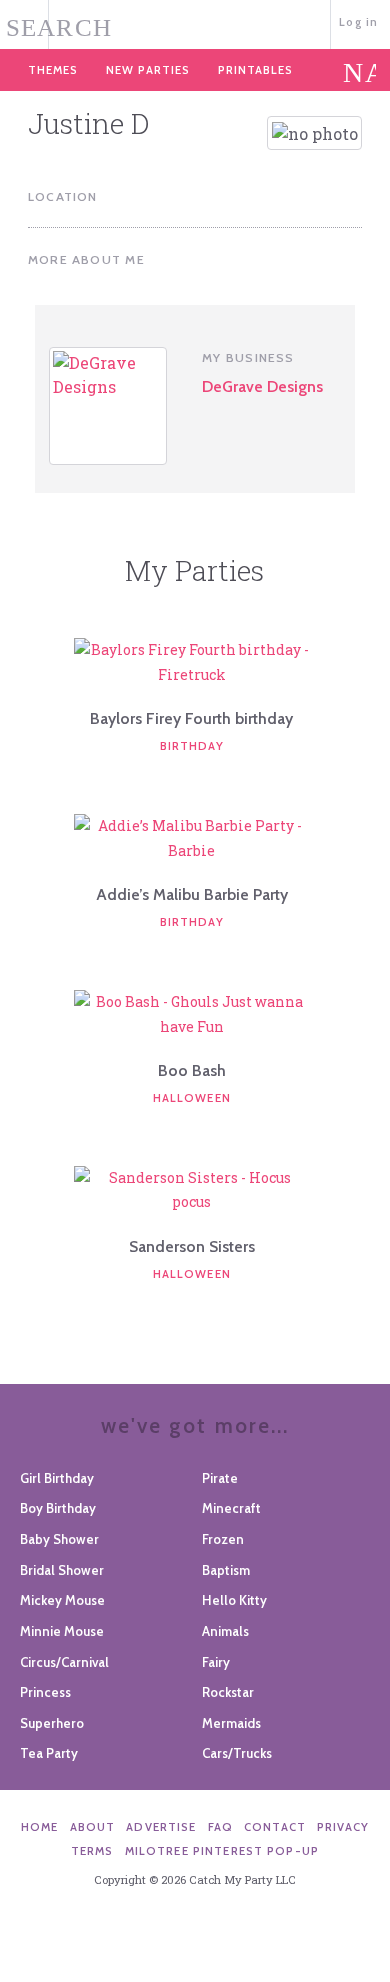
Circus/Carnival (64, 1662)
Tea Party (49, 1753)
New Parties (148, 70)
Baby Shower (59, 1539)
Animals (225, 1631)
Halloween (192, 1098)
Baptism (226, 1570)
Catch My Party (194, 22)
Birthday (192, 746)
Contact (275, 1827)
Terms (92, 1851)
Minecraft (231, 1508)
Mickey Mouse (62, 1600)
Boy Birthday (58, 1508)
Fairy (216, 1662)
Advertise (161, 1827)
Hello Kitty (234, 1600)
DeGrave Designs (262, 386)
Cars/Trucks (237, 1753)
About (93, 1827)
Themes (53, 70)
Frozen (223, 1539)
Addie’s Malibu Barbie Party (192, 894)
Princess (45, 1692)
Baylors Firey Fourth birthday (191, 718)
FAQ (220, 1827)
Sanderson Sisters (192, 1246)
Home (40, 1827)
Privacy (343, 1827)
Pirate (220, 1478)
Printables (255, 70)
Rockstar (228, 1692)
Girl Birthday (57, 1478)
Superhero (52, 1723)
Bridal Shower (62, 1570)
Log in (358, 22)
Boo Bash (192, 1070)
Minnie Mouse (62, 1631)
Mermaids (231, 1723)
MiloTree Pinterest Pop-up (222, 1851)
